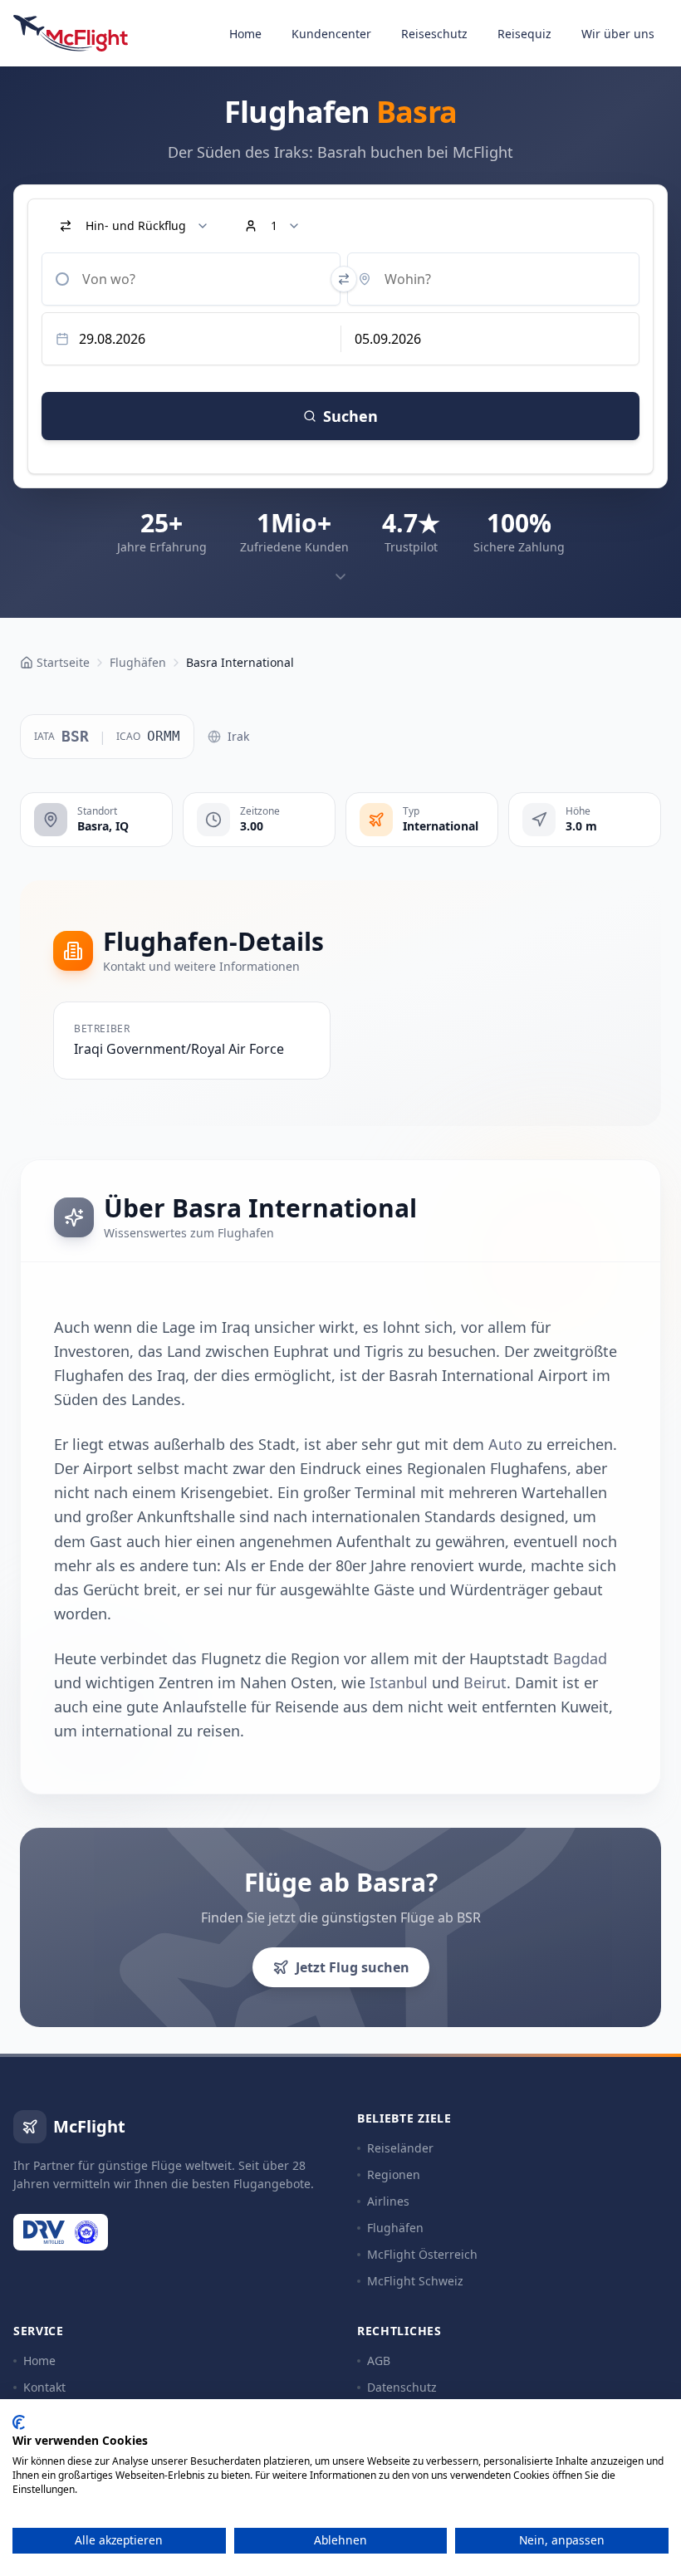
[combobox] (191, 279)
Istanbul (399, 1682)
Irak (238, 736)
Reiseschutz (434, 34)
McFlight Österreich (422, 2254)
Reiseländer (400, 2148)
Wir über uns (618, 34)
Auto (505, 1444)
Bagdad (580, 1658)
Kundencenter (331, 34)
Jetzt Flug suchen (353, 1967)
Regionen (394, 2174)
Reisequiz (524, 34)
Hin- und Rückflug (136, 225)
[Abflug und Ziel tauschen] (344, 279)
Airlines (388, 2201)
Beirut (485, 1682)
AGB (379, 2361)
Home (245, 34)
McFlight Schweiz (415, 2281)
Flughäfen (395, 2228)
